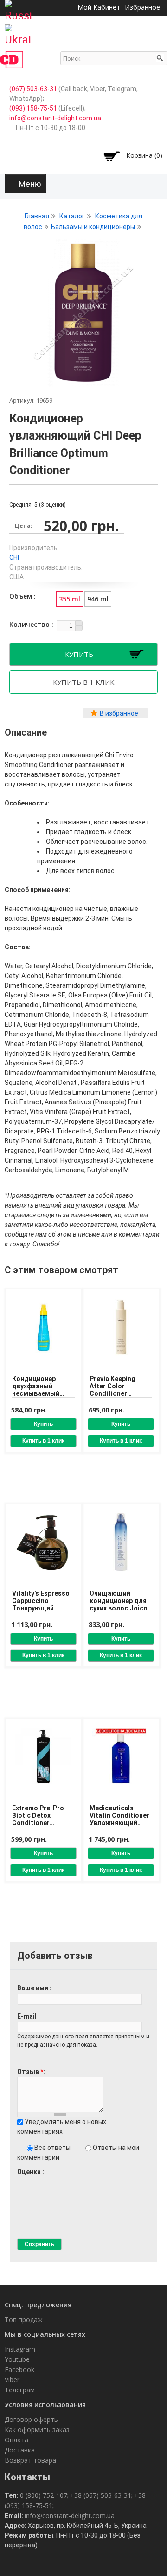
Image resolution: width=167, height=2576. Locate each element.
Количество (30, 624)
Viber (12, 2380)
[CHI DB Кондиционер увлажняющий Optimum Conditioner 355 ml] (83, 382)
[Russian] (19, 8)
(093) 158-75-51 (33, 108)
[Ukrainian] (19, 32)
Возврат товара (30, 2460)
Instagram (20, 2349)
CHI (14, 557)
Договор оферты (32, 2419)
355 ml (70, 599)
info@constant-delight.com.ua (55, 118)
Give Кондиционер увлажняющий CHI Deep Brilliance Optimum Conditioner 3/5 (37, 2180)
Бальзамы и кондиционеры (93, 227)
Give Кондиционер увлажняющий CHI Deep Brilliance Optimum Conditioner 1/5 (21, 2180)
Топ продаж (24, 2319)
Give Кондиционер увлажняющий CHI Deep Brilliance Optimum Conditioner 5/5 (53, 2180)
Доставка (20, 2450)
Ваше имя (33, 1988)
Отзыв (30, 2072)
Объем (22, 596)
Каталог (72, 216)
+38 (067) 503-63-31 (101, 2495)
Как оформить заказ (37, 2430)
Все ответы (53, 2148)
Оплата (16, 2440)
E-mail (28, 2016)
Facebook (19, 2369)
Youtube (17, 2359)
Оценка (30, 2172)
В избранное (119, 713)
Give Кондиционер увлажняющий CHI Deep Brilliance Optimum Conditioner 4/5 (45, 2180)
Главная (37, 216)
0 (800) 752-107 (44, 2495)
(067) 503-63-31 (33, 89)
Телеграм (20, 2390)
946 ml (98, 599)
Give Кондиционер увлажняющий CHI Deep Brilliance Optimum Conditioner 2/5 (29, 2180)
